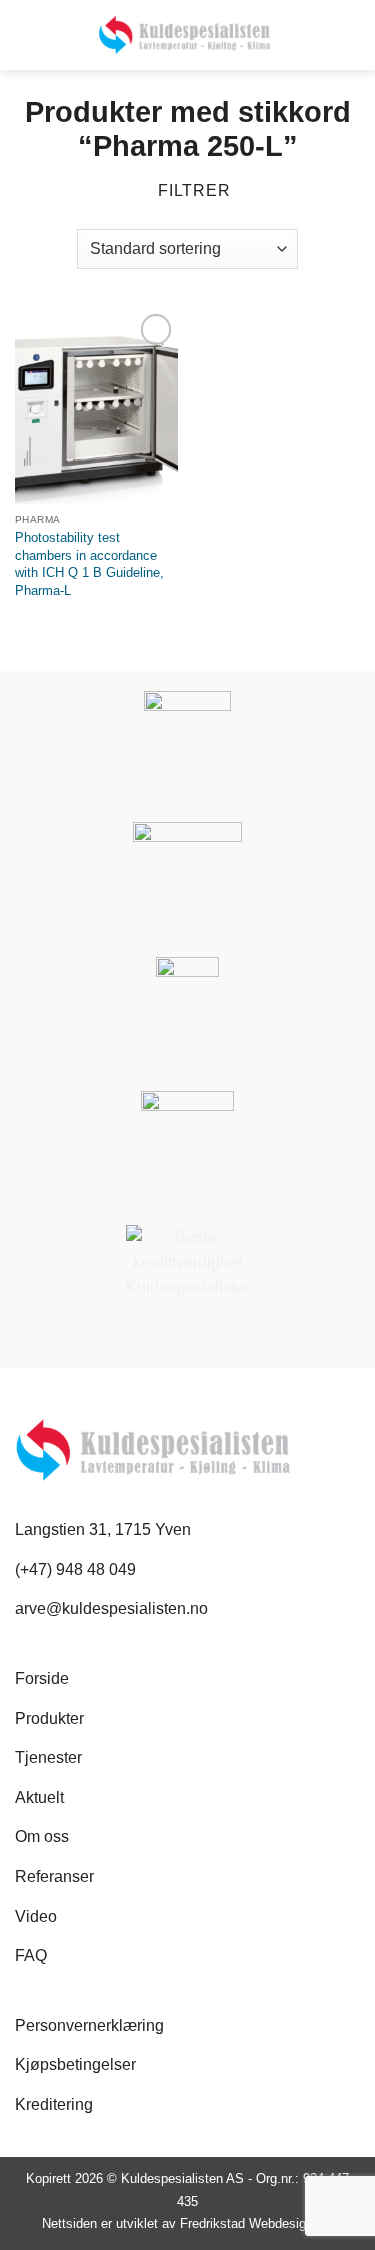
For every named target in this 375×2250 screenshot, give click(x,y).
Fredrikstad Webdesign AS (257, 2223)
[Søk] (23, 34)
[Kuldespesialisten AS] (184, 35)
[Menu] (348, 35)
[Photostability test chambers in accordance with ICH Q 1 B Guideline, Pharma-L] (96, 406)
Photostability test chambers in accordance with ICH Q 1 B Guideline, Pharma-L (89, 564)
